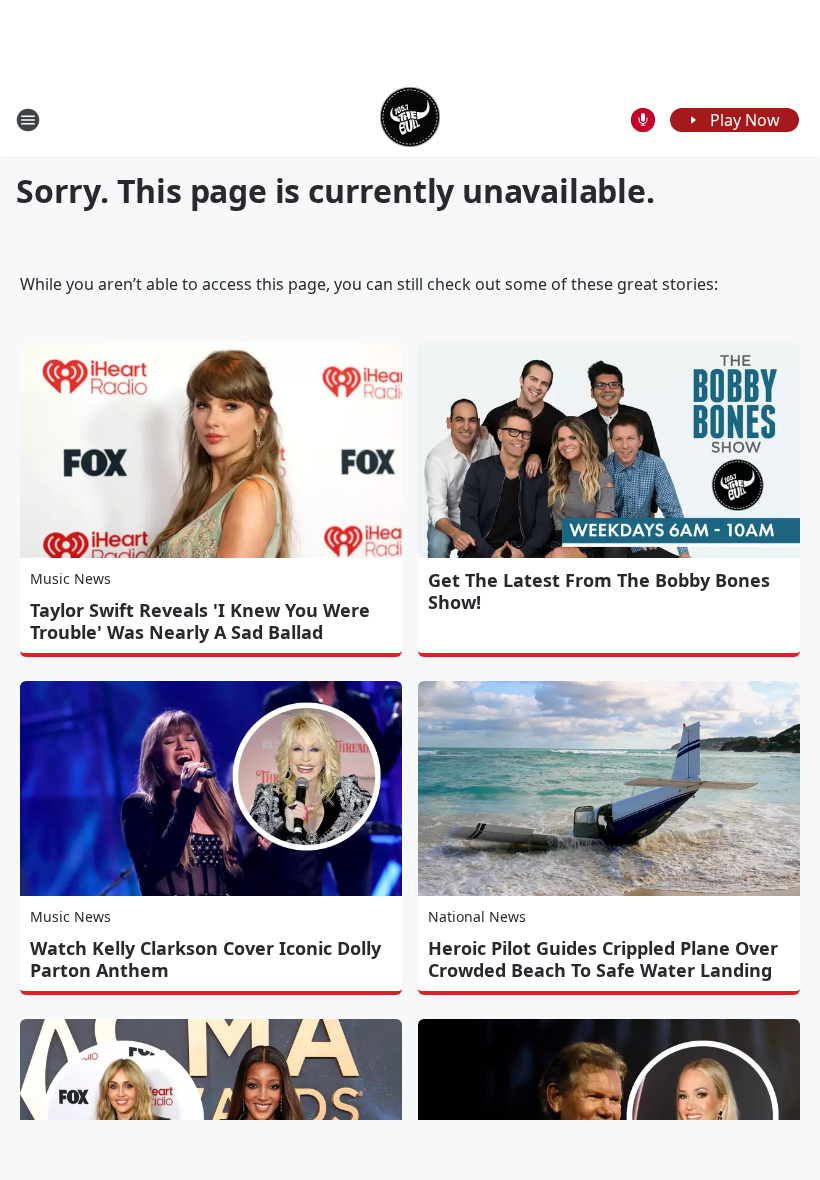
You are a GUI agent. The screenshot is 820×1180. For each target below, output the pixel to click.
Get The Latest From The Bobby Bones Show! (599, 591)
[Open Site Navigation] (28, 120)
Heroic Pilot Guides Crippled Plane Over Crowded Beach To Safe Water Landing (603, 959)
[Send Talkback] (643, 120)
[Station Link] (410, 119)
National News (477, 916)
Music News (70, 578)
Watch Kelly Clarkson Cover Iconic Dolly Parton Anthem (205, 959)
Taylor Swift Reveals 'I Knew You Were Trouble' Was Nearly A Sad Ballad (200, 621)
